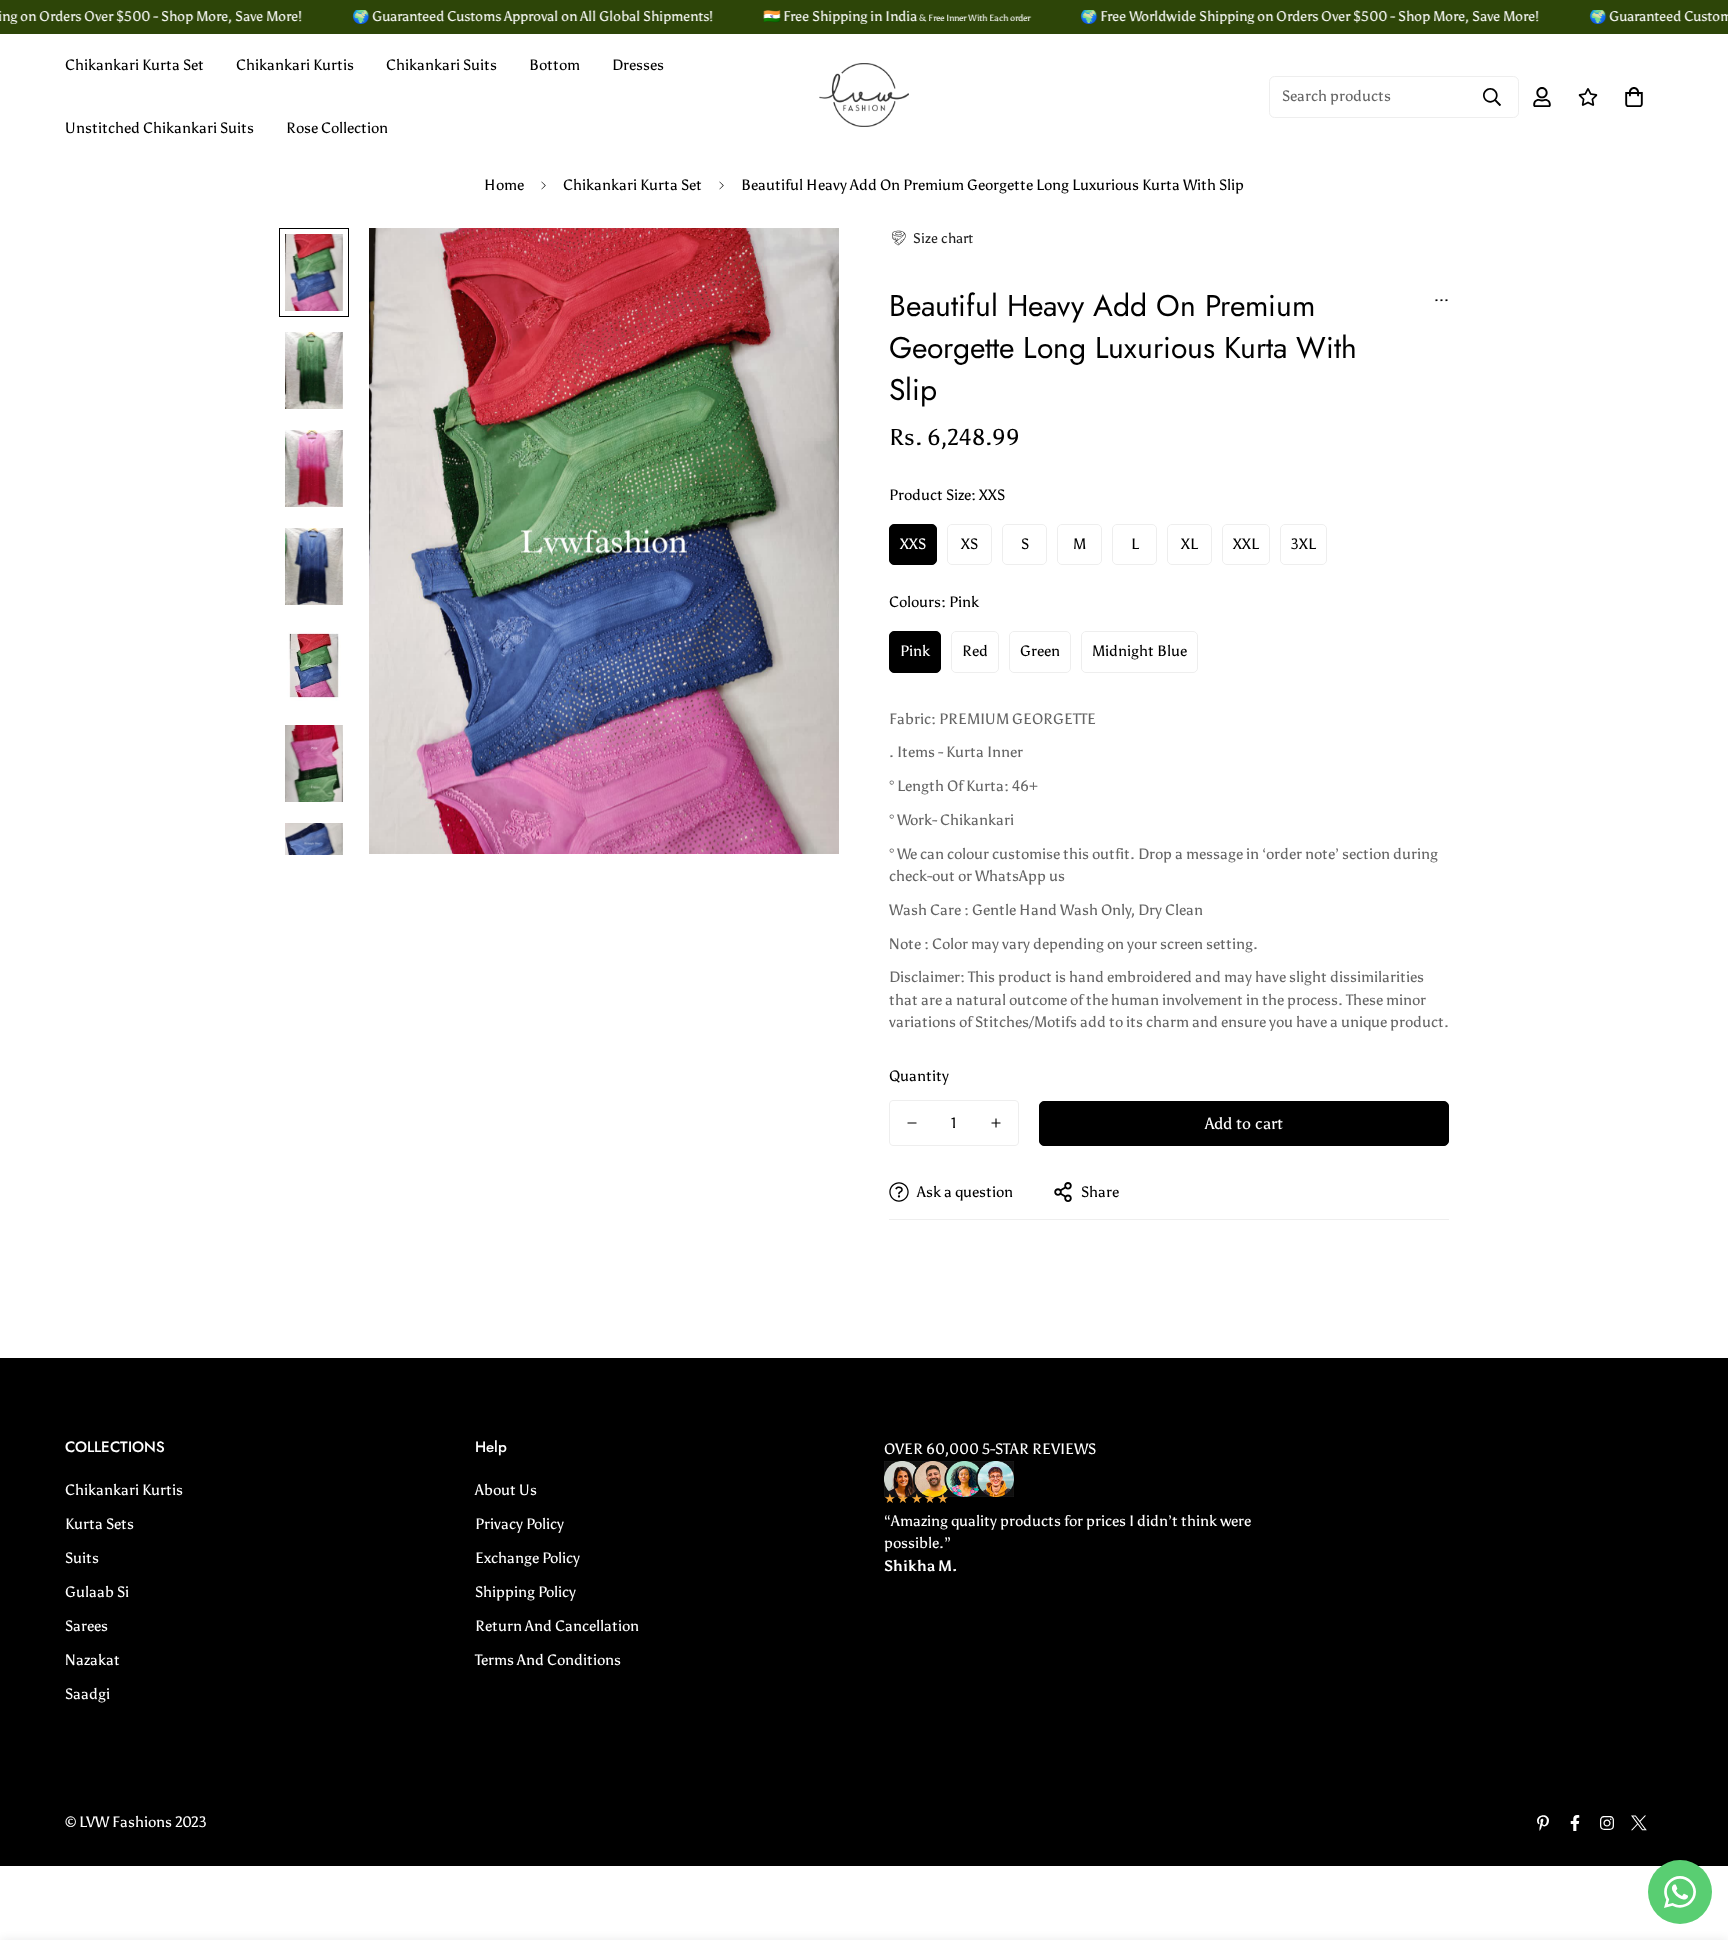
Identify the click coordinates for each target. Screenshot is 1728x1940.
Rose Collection (337, 128)
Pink (915, 651)
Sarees (86, 1626)
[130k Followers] (1607, 1823)
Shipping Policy (525, 1592)
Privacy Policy (519, 1524)
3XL (1303, 544)
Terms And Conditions (548, 1660)
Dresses (638, 65)
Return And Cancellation (557, 1626)
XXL (1246, 544)
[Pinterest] (1543, 1823)
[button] (931, 238)
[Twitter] (1639, 1823)
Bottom (554, 65)
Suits (82, 1558)
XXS (913, 544)
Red (975, 651)
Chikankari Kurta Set (134, 65)
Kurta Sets (99, 1524)
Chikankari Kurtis (295, 65)
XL (1189, 544)
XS (969, 544)
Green (1040, 651)
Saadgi (87, 1694)
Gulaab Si (97, 1592)
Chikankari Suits (441, 65)
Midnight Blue (1139, 651)
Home (504, 185)
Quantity (919, 1076)
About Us (506, 1490)
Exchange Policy (527, 1558)
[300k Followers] (1575, 1823)
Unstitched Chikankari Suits (159, 128)
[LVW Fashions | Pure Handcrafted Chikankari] (864, 96)
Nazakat (92, 1660)
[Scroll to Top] (1689, 1831)
